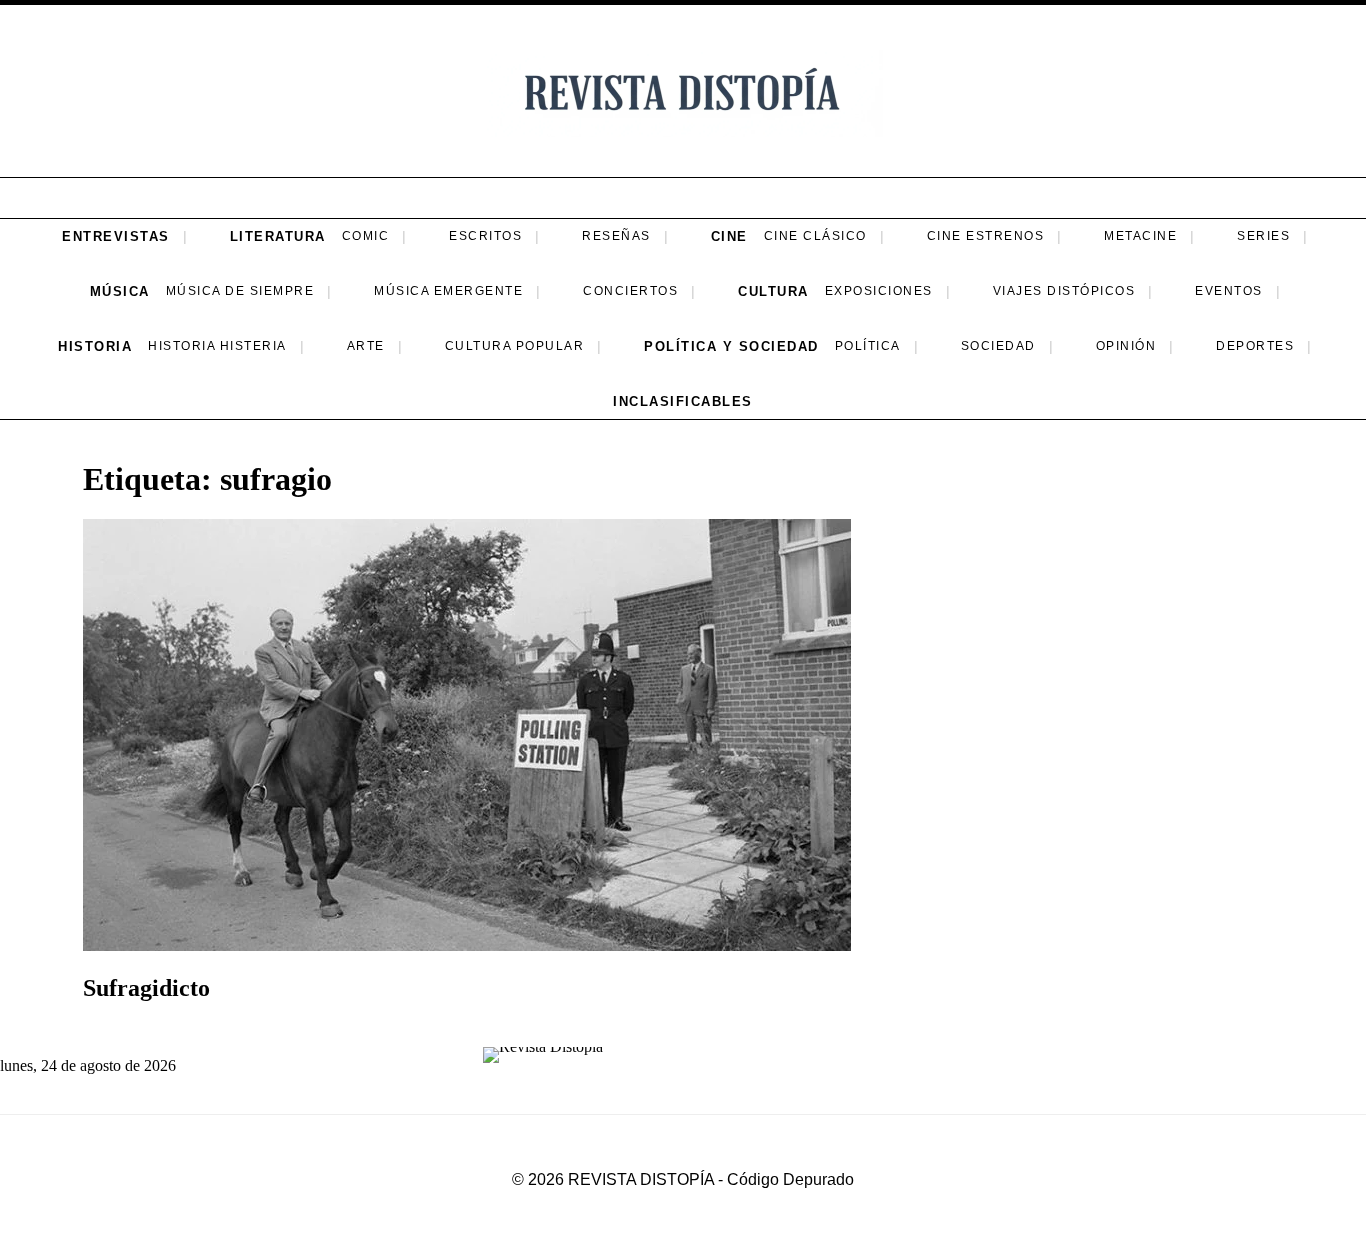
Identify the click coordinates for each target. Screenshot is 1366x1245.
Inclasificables (683, 401)
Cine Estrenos (986, 236)
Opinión (1126, 346)
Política (868, 346)
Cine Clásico (815, 236)
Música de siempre (240, 291)
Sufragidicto (146, 988)
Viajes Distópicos (1064, 291)
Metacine (1140, 236)
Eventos (1229, 291)
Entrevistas (116, 236)
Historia (95, 346)
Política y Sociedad (731, 346)
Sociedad (998, 346)
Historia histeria (217, 346)
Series (1263, 236)
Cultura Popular (515, 346)
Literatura (278, 236)
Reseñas (616, 236)
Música (120, 291)
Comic (366, 236)
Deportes (1255, 346)
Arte (366, 346)
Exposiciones (879, 291)
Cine (729, 236)
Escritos (485, 236)
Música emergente (448, 291)
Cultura (773, 291)
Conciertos (630, 291)
